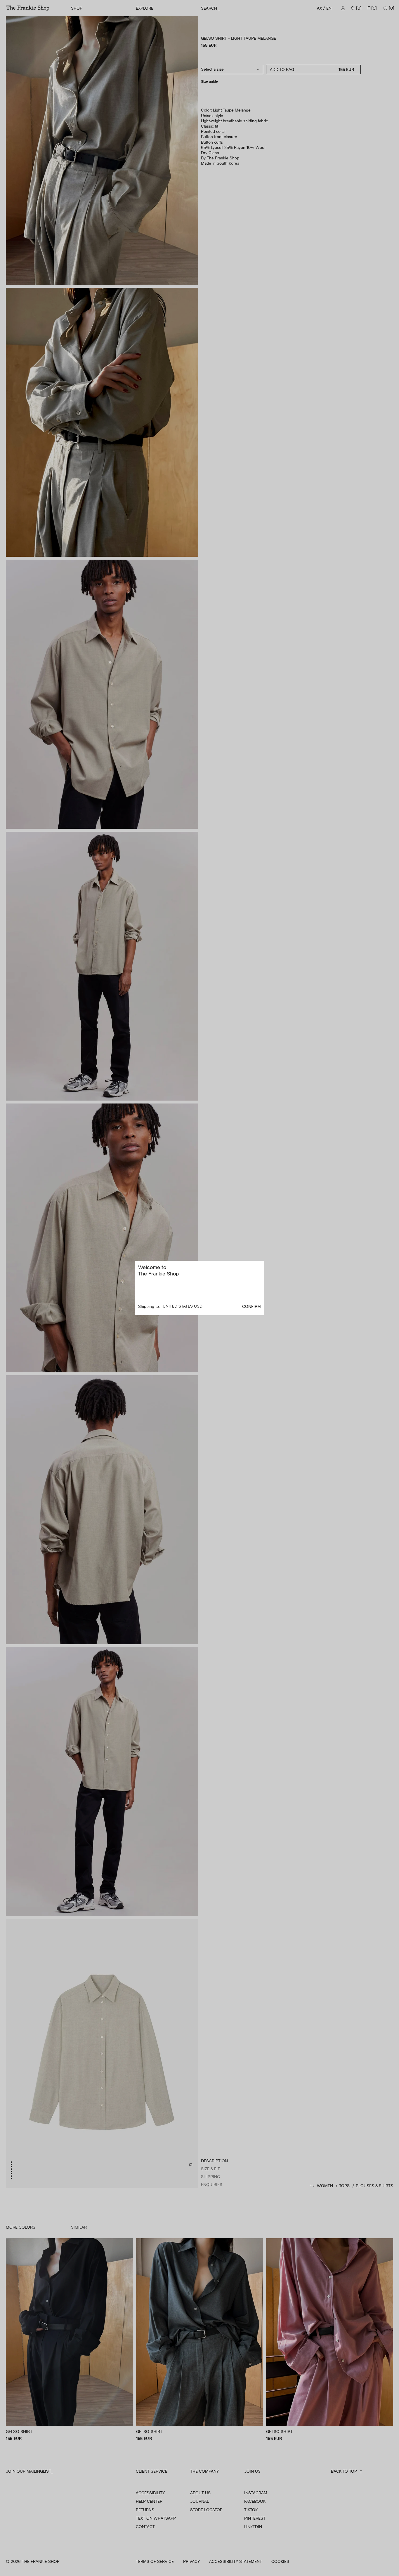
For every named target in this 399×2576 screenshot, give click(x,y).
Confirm (251, 1306)
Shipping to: (149, 1306)
